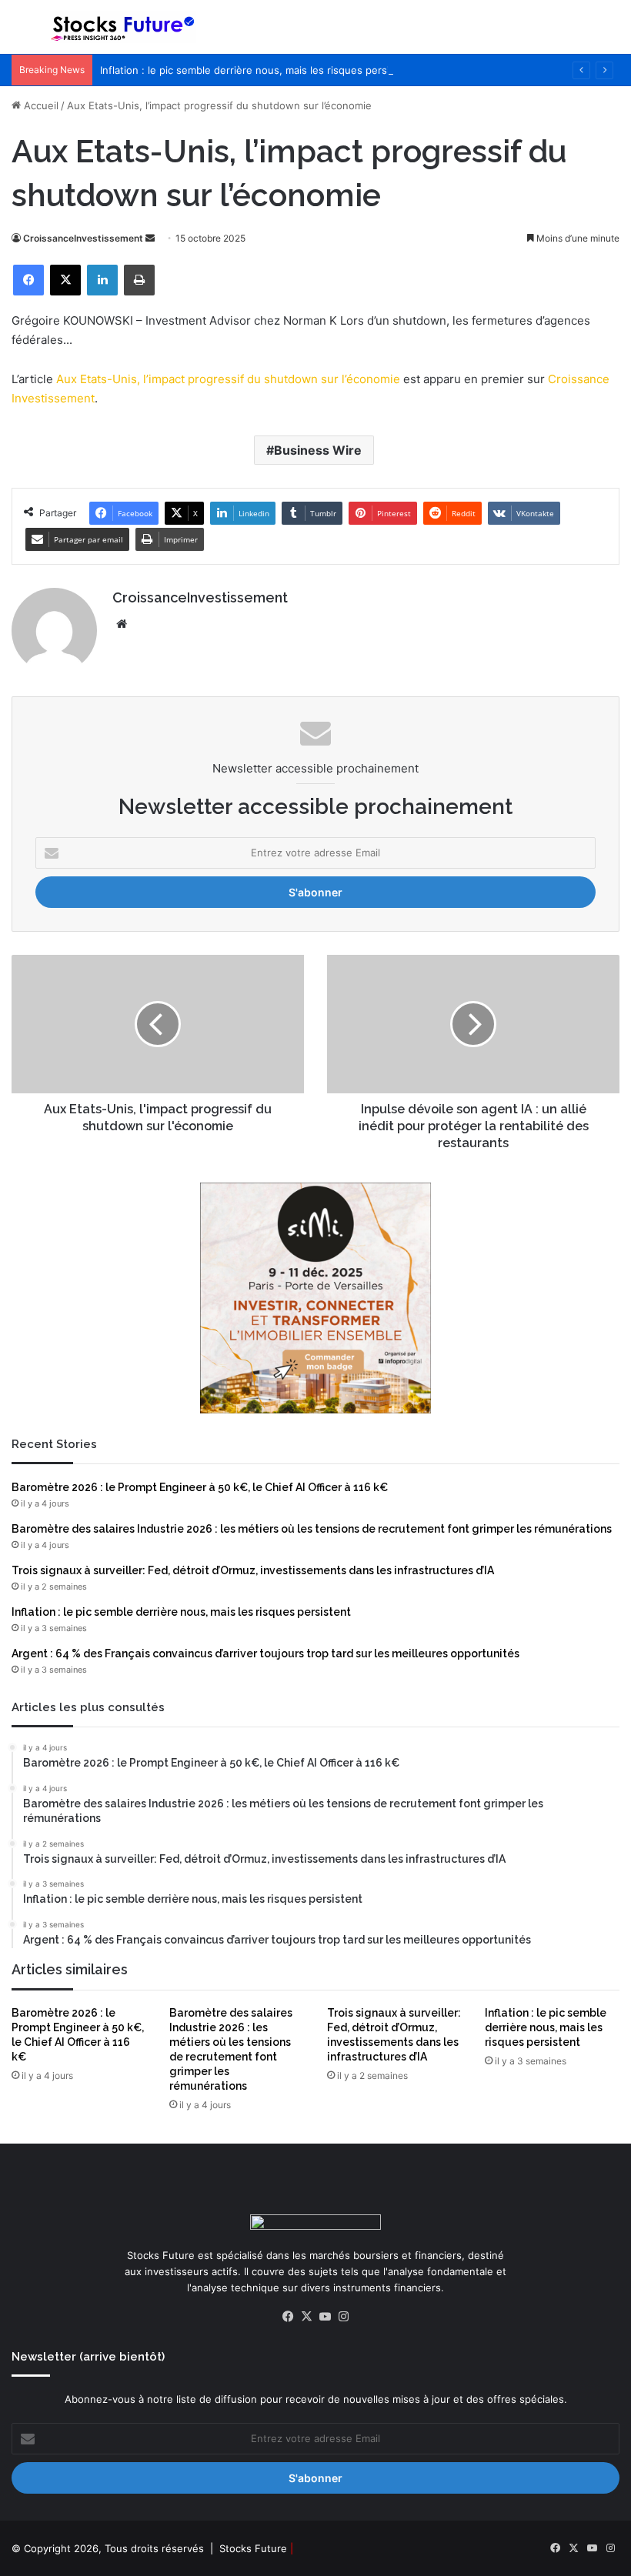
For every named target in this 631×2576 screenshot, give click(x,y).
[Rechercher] (612, 33)
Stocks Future (253, 2548)
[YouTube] (325, 2317)
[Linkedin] (102, 280)
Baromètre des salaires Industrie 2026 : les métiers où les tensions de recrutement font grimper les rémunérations (312, 1529)
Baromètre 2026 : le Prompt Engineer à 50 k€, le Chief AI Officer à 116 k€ (200, 1487)
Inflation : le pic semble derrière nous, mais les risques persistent (257, 70)
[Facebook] (28, 280)
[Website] (122, 624)
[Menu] (19, 33)
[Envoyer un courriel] (150, 238)
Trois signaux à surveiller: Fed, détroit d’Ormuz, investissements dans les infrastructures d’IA (253, 1570)
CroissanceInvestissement (83, 238)
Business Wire (318, 450)
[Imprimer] (139, 280)
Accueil (40, 105)
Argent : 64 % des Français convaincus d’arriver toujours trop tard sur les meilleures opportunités (265, 1653)
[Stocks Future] (123, 27)
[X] (65, 280)
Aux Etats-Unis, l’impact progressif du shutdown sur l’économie (228, 379)
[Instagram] (343, 2317)
